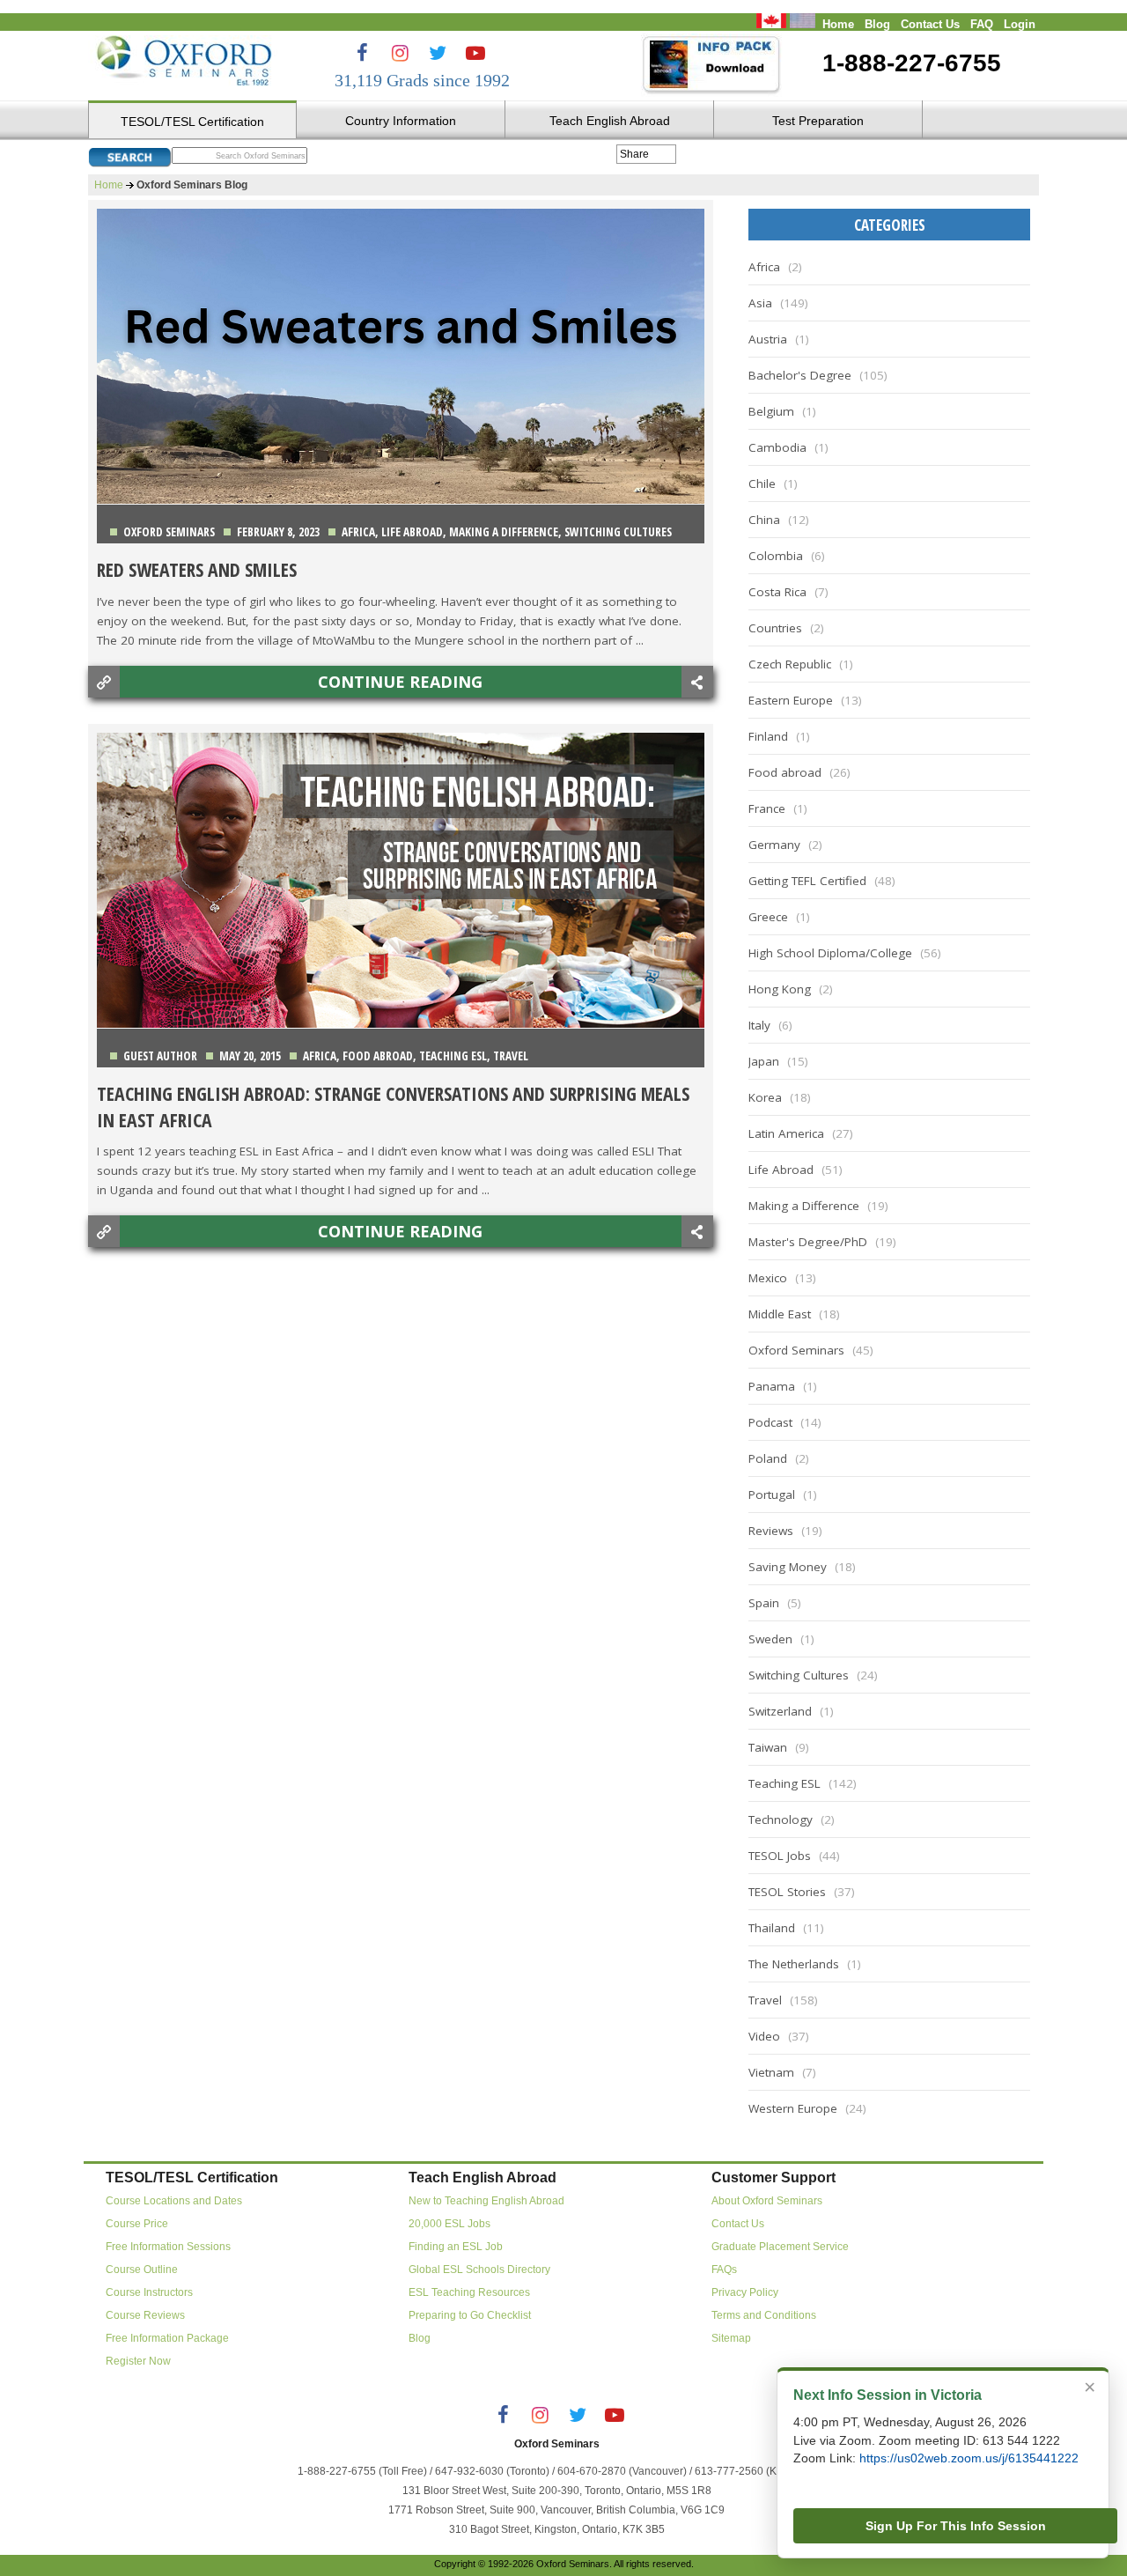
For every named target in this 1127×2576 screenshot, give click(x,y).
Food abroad (378, 1056)
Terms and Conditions (764, 2315)
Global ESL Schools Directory (479, 2270)
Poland (768, 1458)
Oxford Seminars (169, 532)
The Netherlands (794, 1964)
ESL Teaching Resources (469, 2292)
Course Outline (142, 2270)
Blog (877, 25)
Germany (774, 845)
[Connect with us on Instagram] (400, 53)
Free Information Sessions (168, 2247)
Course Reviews (145, 2315)
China (764, 520)
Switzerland (780, 1711)
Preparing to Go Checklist (470, 2315)
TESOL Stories (787, 1892)
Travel (511, 1056)
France (767, 808)
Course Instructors (149, 2292)
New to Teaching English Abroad (486, 2201)
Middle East (780, 1314)
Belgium (771, 411)
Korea (765, 1097)
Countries (775, 628)
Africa (358, 532)
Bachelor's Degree (800, 375)
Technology (781, 1819)
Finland (768, 736)
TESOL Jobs (780, 1856)
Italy (759, 1025)
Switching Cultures (618, 532)
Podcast (770, 1422)
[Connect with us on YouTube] (475, 53)
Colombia (776, 556)
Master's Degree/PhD (808, 1242)
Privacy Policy (745, 2292)
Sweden (770, 1639)
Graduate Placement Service (780, 2247)
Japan (764, 1061)
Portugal (772, 1495)
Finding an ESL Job (456, 2247)
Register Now (138, 2361)
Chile (762, 483)
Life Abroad (412, 532)
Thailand (772, 1928)
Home (838, 25)
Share (634, 154)
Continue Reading (400, 682)
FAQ (982, 25)
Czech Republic (790, 664)
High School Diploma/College (830, 953)
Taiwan (768, 1747)
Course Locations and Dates (174, 2201)
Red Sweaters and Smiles (197, 569)
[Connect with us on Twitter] (438, 53)
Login (1020, 25)
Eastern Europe (791, 700)
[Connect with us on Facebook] (362, 53)
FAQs (724, 2270)
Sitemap (731, 2338)
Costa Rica (777, 592)
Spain (764, 1603)
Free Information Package (167, 2338)
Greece (768, 917)
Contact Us (930, 25)
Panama (772, 1386)
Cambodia (777, 447)
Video (764, 2036)
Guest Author (160, 1056)
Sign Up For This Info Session (956, 2526)
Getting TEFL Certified (807, 881)
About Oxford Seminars (767, 2201)
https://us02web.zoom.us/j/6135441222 (969, 2458)
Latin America (786, 1133)
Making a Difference (504, 532)
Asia (760, 303)
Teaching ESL (453, 1056)
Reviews (771, 1531)
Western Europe (793, 2108)
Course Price (137, 2224)
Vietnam (771, 2072)
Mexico (768, 1278)
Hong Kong (780, 989)
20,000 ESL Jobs (449, 2224)
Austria (768, 339)
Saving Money (788, 1567)
